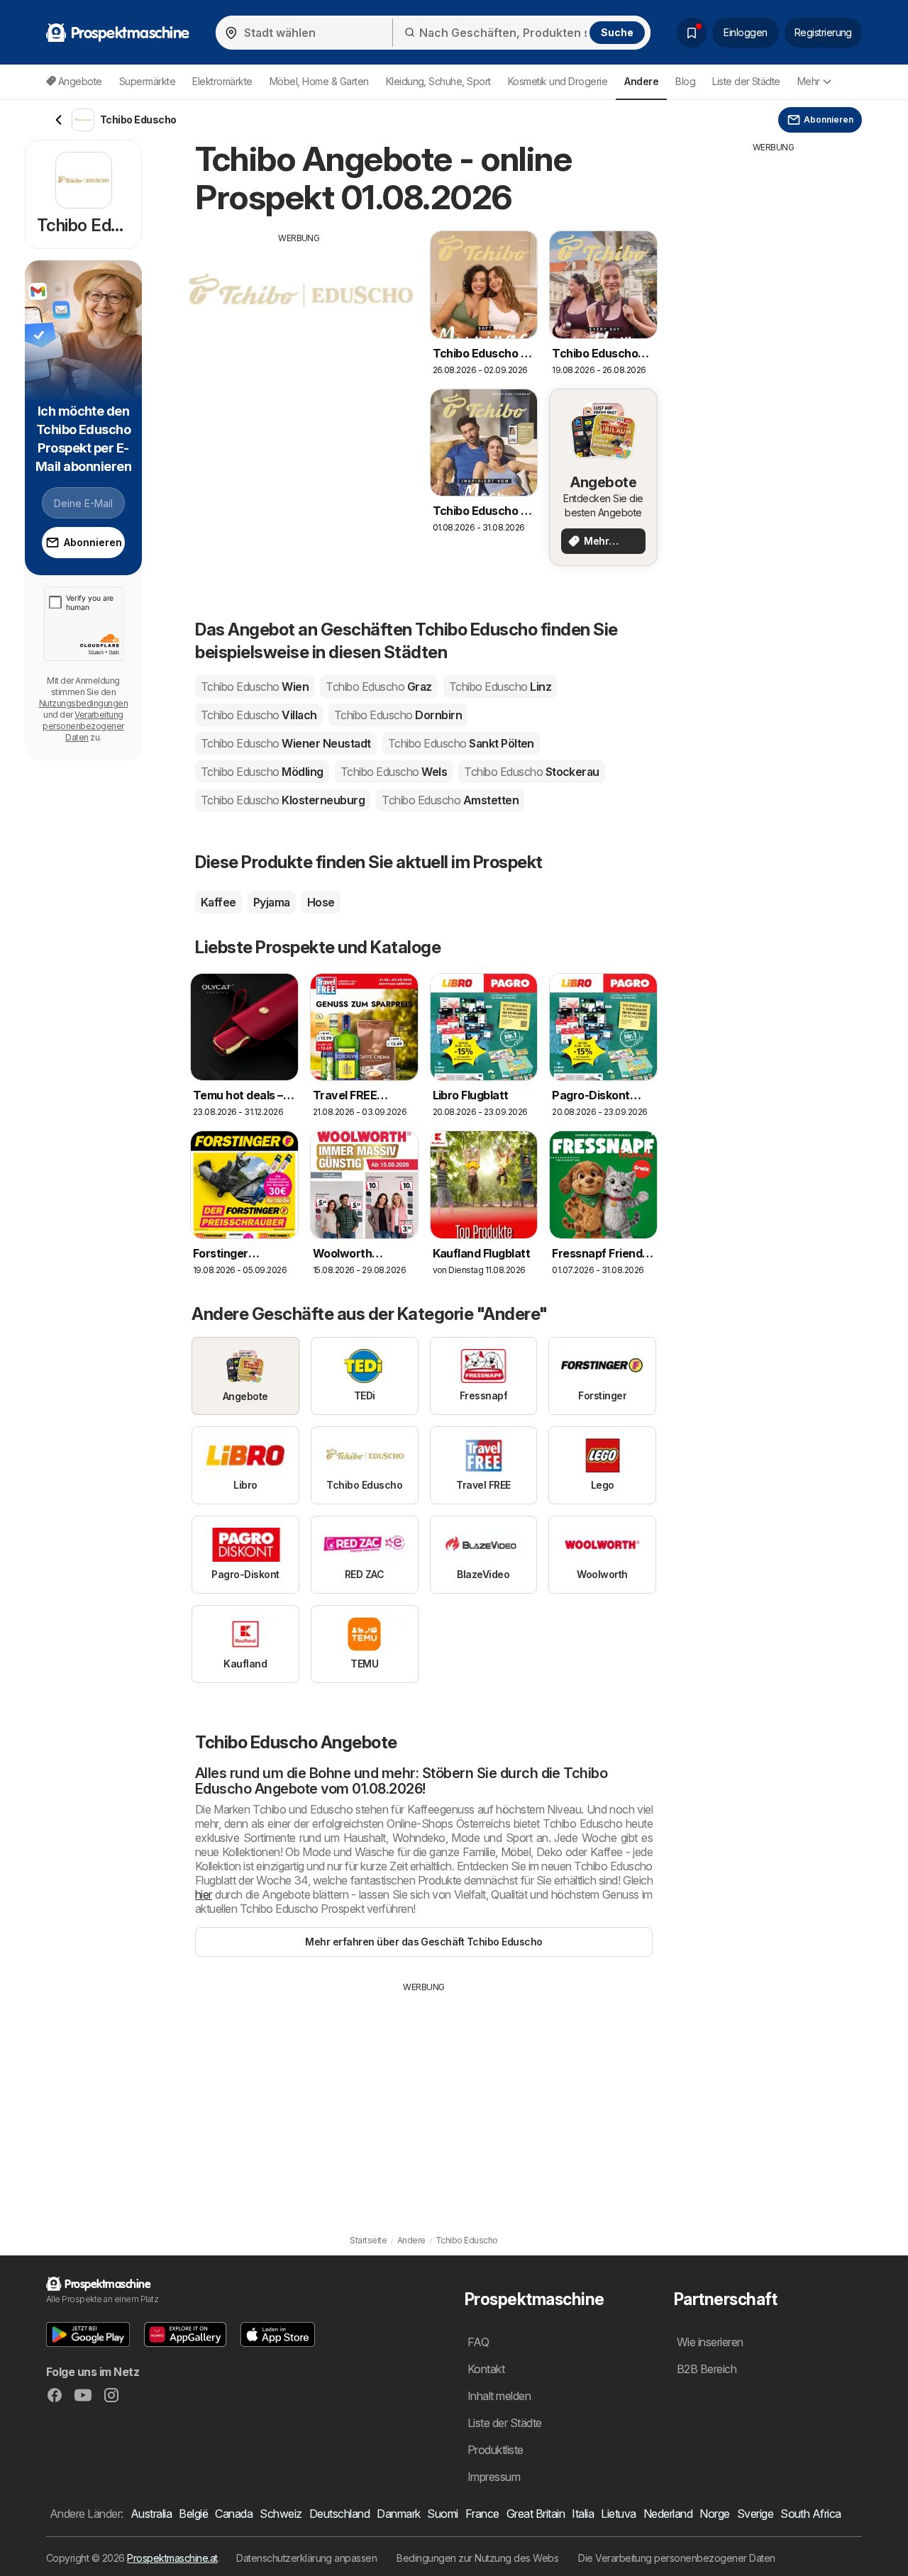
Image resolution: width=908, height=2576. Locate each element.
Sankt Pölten (461, 743)
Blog (685, 81)
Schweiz (281, 2514)
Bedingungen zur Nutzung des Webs (477, 2558)
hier (204, 1894)
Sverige (755, 2514)
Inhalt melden (499, 2396)
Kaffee (218, 902)
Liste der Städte (746, 81)
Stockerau (532, 772)
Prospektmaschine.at (172, 2558)
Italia (583, 2514)
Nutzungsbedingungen (83, 703)
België (193, 2514)
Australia (151, 2514)
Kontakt (486, 2369)
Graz (378, 687)
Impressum (494, 2477)
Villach (259, 715)
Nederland (668, 2514)
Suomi (442, 2514)
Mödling (262, 772)
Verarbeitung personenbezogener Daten (83, 726)
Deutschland (339, 2514)
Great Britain (536, 2514)
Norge (714, 2514)
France (482, 2514)
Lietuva (618, 2514)
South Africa (811, 2514)
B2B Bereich (707, 2369)
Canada (234, 2514)
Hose (321, 902)
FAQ (478, 2342)
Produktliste (495, 2450)
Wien (255, 687)
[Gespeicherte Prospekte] (692, 33)
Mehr (809, 81)
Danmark (398, 2514)
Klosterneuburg (283, 800)
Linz (500, 687)
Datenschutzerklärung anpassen (306, 2558)
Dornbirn (398, 715)
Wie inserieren (710, 2342)
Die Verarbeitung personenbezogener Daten (677, 2558)
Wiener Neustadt (286, 743)
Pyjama (272, 902)
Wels (394, 772)
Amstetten (450, 800)
